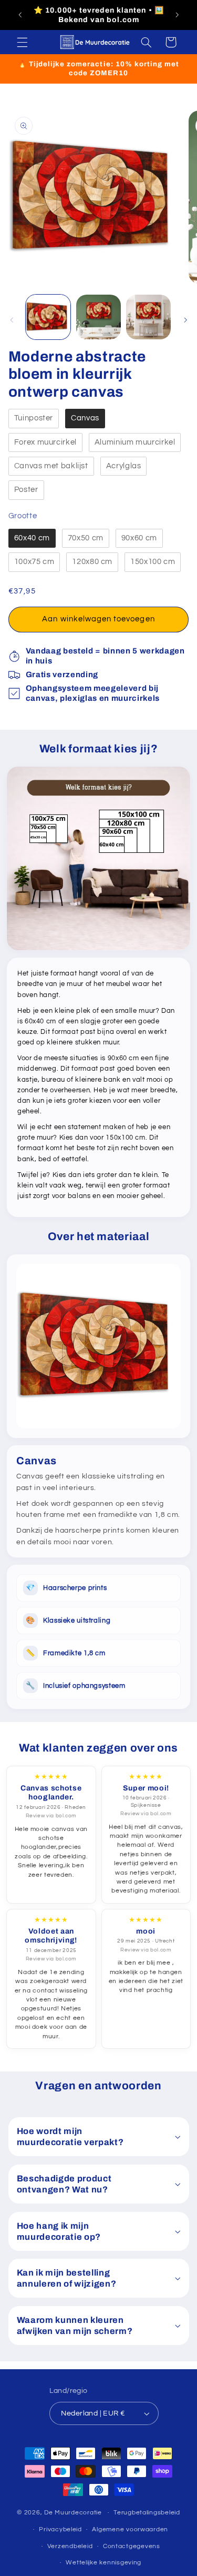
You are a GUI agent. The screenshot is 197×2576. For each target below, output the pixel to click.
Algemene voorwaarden (130, 2529)
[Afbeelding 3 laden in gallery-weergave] (148, 317)
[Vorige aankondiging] (20, 15)
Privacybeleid (60, 2529)
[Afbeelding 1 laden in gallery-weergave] (48, 317)
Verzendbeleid (70, 2546)
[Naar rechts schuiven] (185, 320)
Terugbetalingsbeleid (147, 2513)
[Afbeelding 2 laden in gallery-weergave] (98, 317)
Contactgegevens (132, 2546)
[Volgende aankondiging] (177, 15)
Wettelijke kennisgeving (103, 2563)
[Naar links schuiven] (12, 320)
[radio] (34, 419)
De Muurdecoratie (73, 2513)
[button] (22, 42)
